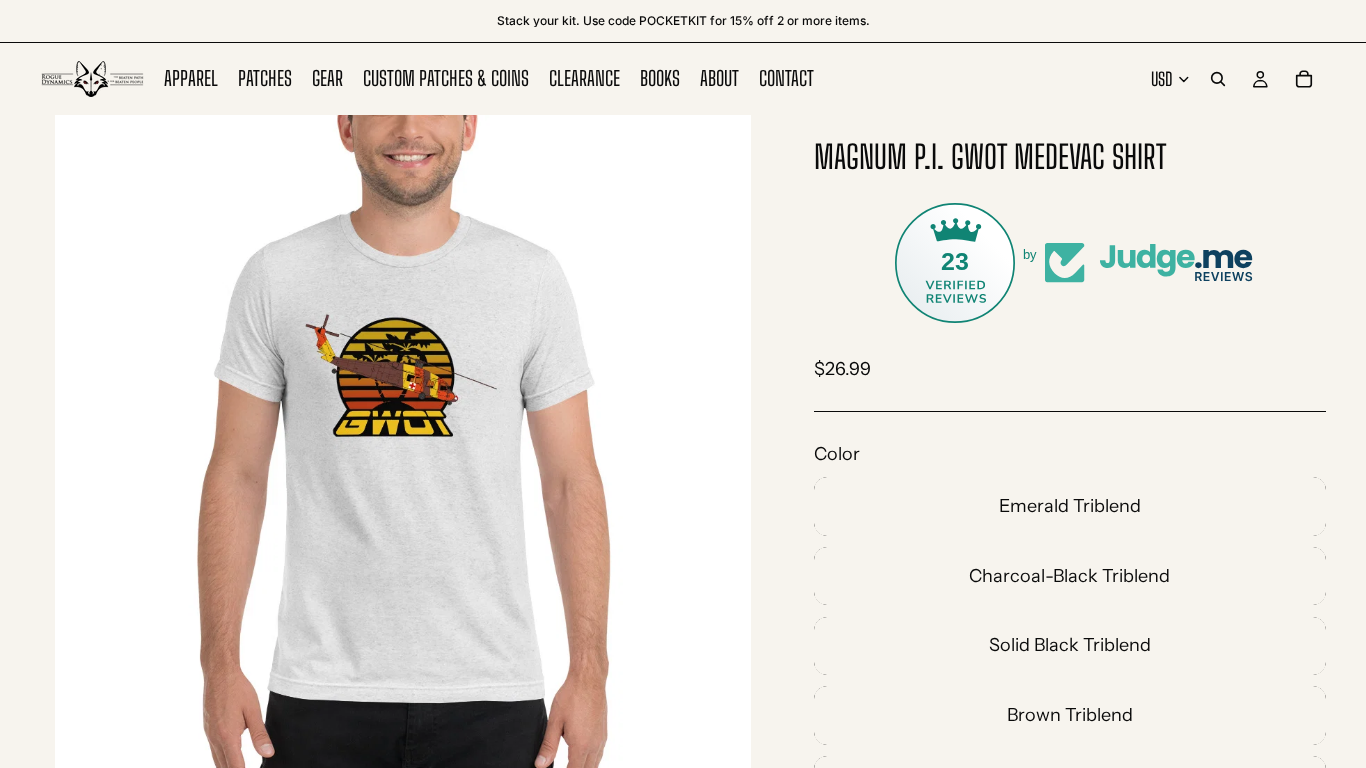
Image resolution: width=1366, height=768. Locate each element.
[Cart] (1304, 79)
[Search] (1218, 79)
